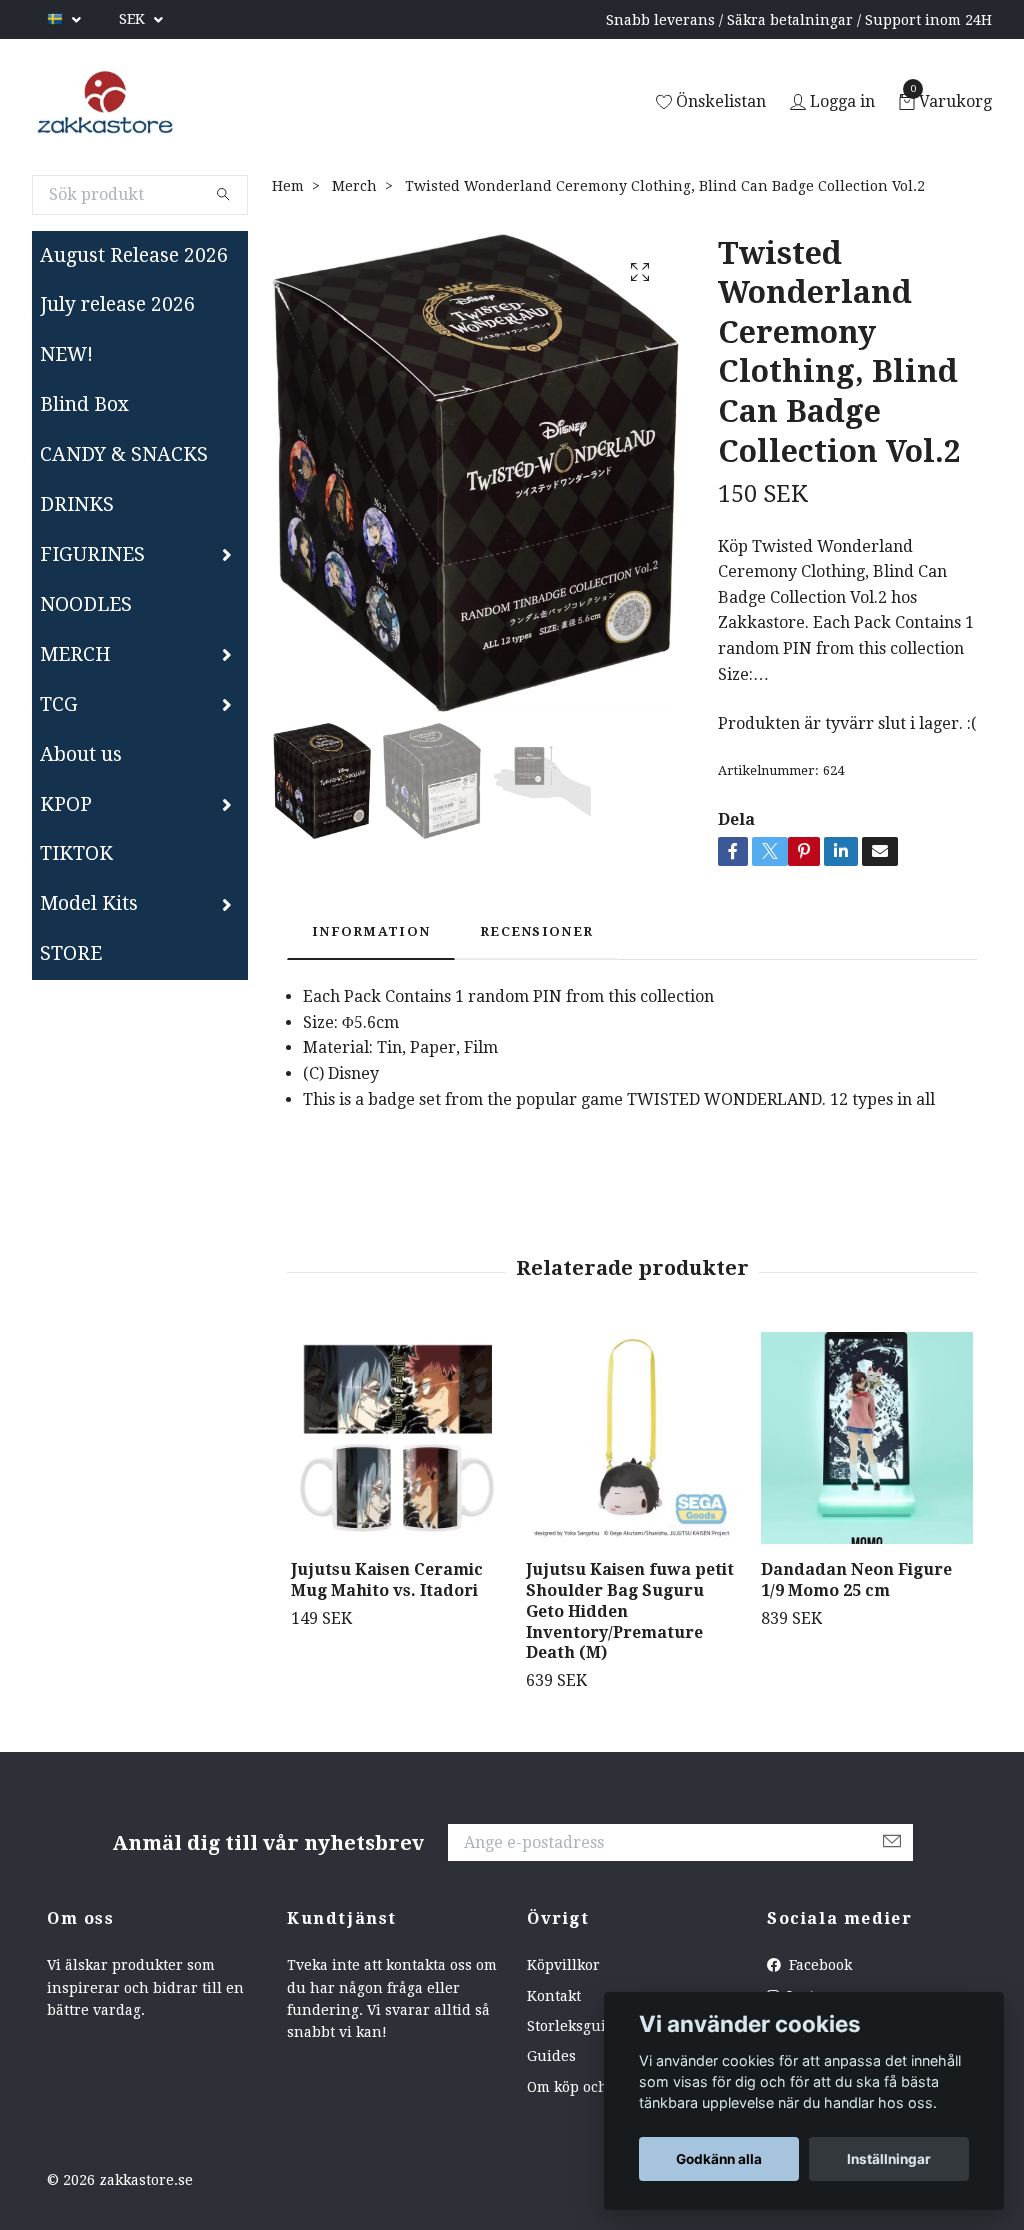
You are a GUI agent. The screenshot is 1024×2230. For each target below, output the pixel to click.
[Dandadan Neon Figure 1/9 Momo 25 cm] (867, 1438)
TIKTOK (76, 853)
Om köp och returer (595, 2087)
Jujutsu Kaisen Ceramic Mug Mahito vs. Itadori (387, 1580)
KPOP (66, 804)
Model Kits (89, 903)
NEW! (66, 354)
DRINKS (77, 504)
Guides (551, 2056)
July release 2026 (117, 304)
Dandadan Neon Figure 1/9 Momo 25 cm (856, 1580)
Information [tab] (371, 931)
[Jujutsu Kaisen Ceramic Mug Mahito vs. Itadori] (397, 1438)
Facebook (818, 1965)
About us (81, 754)
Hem (288, 186)
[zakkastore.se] (105, 103)
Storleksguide (575, 2026)
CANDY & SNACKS (124, 454)
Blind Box (84, 404)
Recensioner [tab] (536, 931)
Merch (354, 186)
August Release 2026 (134, 255)
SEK (134, 19)
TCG (59, 704)
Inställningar (889, 2159)
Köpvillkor (563, 1965)
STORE (71, 953)
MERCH (75, 654)
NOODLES (86, 604)
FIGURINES (92, 554)
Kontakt (554, 1996)
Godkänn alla (719, 2159)
